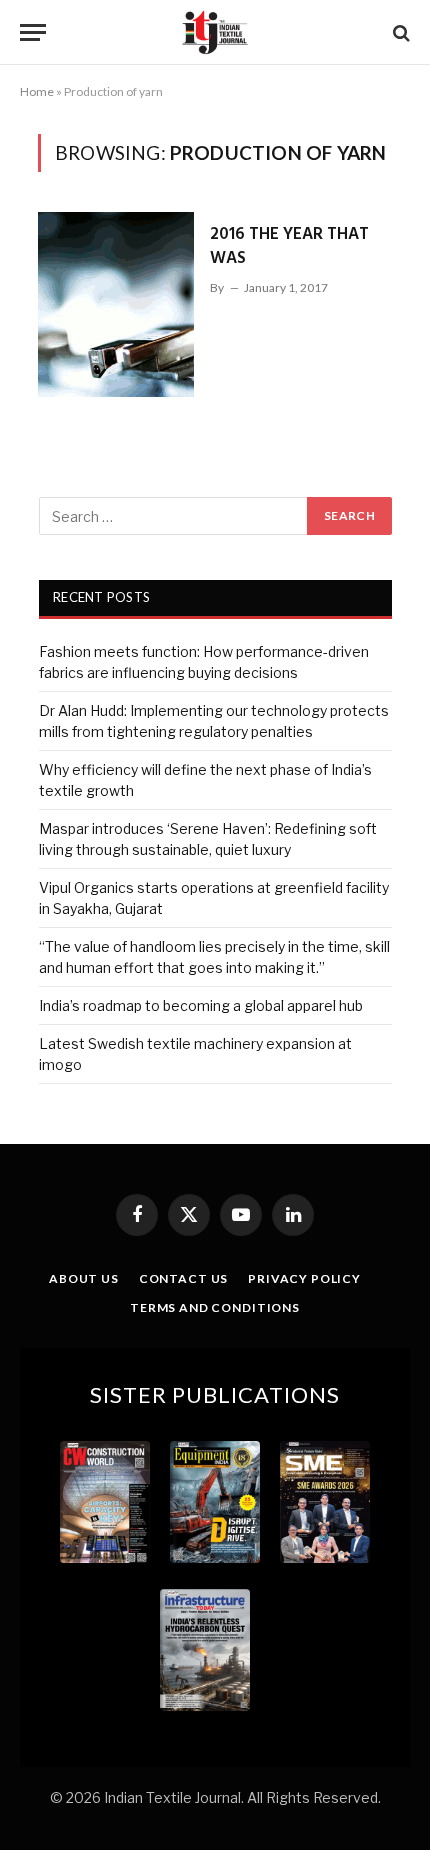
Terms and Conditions (215, 1307)
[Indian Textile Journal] (215, 32)
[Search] (399, 32)
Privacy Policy (304, 1278)
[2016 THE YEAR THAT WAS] (116, 304)
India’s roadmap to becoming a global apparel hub (201, 1005)
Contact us (183, 1278)
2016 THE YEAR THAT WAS (289, 246)
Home (37, 91)
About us (84, 1278)
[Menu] (33, 32)
